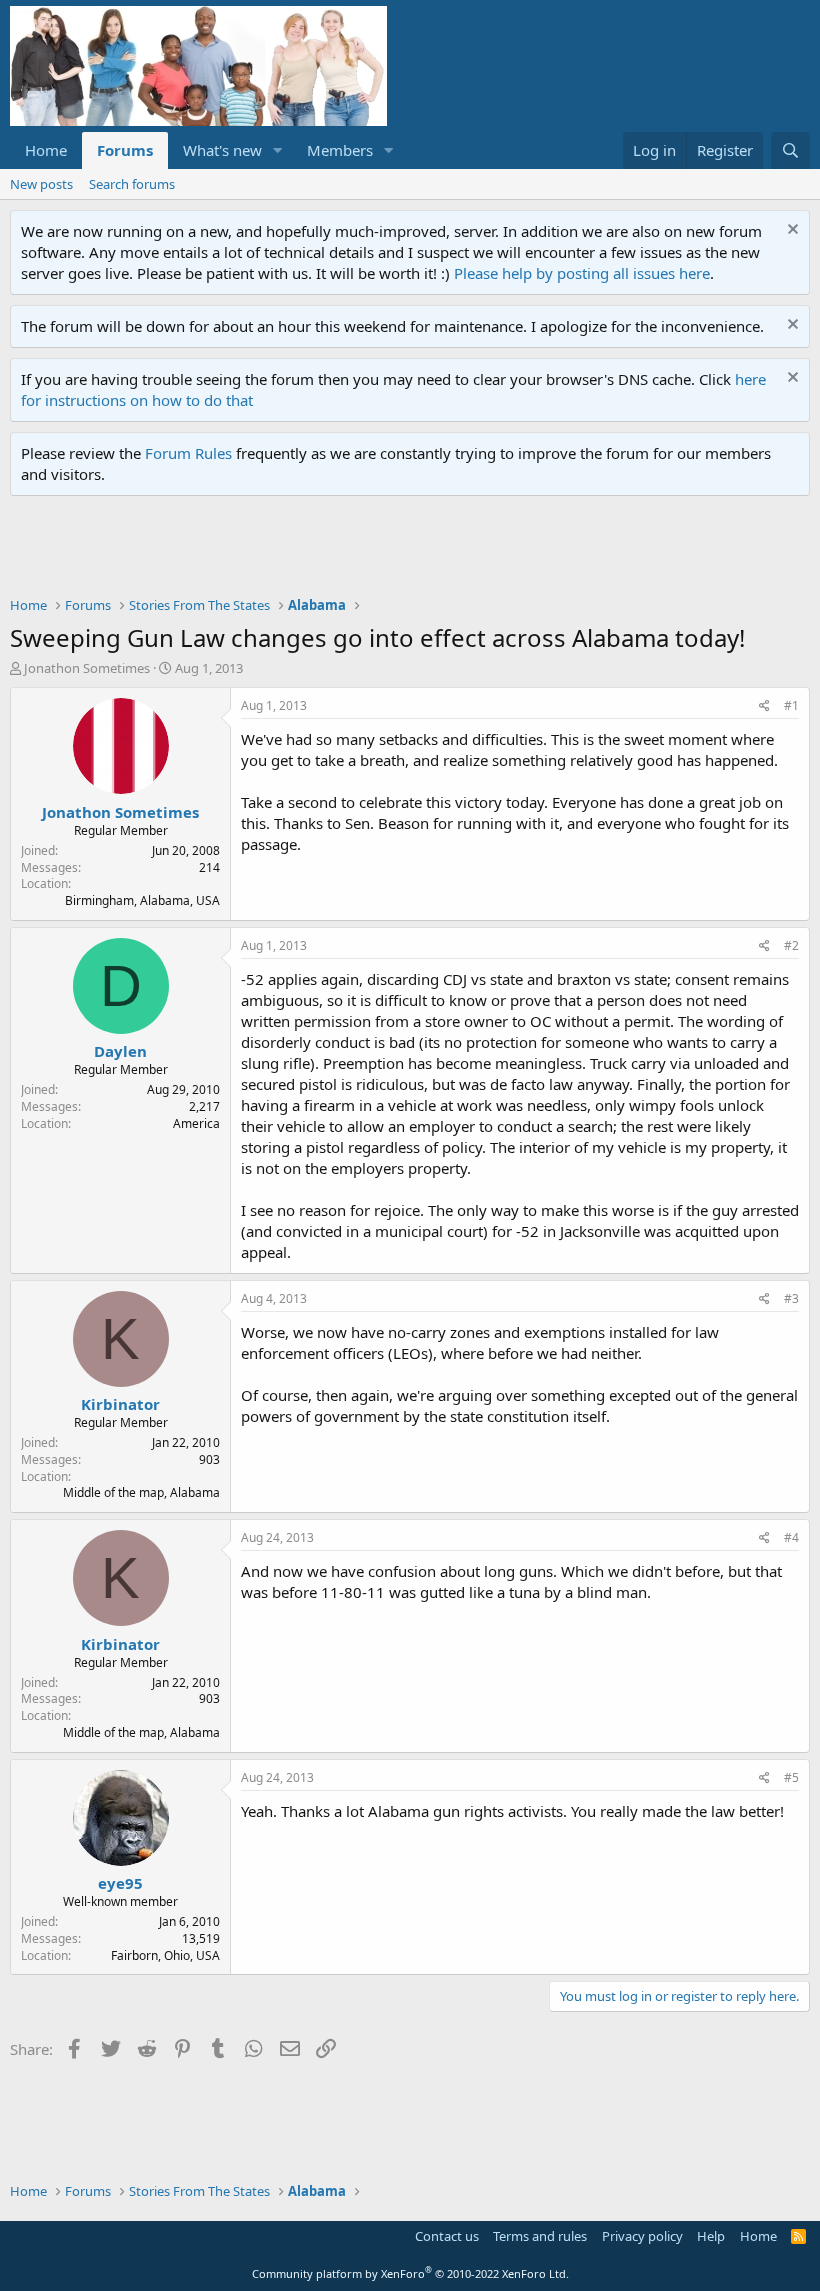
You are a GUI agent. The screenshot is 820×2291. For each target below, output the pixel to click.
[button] (278, 150)
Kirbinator (120, 1404)
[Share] (764, 706)
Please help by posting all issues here (582, 273)
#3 (791, 1298)
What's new (222, 150)
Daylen (120, 1051)
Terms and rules (540, 2236)
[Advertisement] (374, 551)
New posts (41, 184)
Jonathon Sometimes (87, 668)
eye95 (120, 1883)
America (196, 1123)
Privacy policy (642, 2236)
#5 (791, 1777)
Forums (125, 150)
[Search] (790, 150)
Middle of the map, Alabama (141, 1492)
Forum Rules (188, 453)
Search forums (132, 184)
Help (711, 2236)
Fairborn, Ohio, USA (165, 1955)
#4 (791, 1537)
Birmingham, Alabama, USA (142, 900)
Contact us (447, 2236)
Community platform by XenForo (410, 2273)
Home (46, 150)
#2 (791, 945)
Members (340, 150)
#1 (791, 705)
